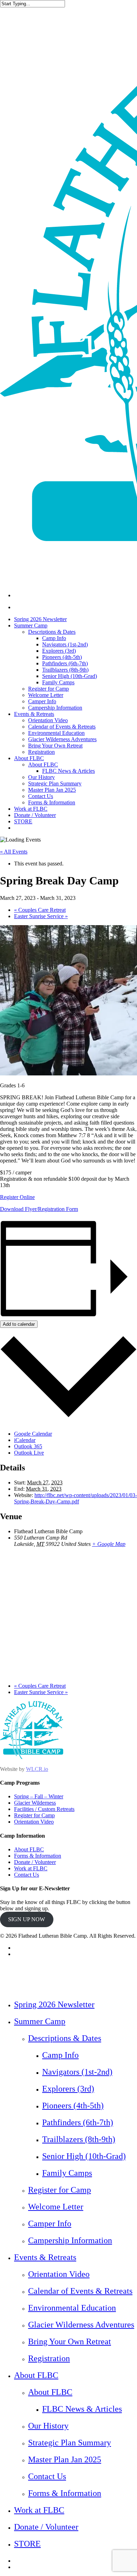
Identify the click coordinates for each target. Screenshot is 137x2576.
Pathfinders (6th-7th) (78, 2122)
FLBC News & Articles (82, 2409)
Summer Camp (40, 2021)
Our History (48, 2426)
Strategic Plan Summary (70, 2443)
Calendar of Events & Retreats (80, 2291)
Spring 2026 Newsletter (54, 2004)
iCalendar (25, 1440)
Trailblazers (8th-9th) (79, 2139)
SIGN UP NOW (27, 1919)
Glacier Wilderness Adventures (81, 2325)
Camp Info (60, 2055)
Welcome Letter (56, 2207)
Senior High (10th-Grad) (84, 2156)
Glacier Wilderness (35, 1803)
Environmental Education (72, 2308)
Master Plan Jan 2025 (65, 2459)
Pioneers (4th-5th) (73, 2106)
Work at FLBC (31, 1868)
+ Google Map (109, 1544)
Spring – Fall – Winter (39, 1796)
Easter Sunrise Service (41, 916)
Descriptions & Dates (65, 2038)
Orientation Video (34, 1822)
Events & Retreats (45, 2257)
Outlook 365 (28, 1446)
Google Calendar (33, 1434)
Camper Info (50, 2223)
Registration (49, 2358)
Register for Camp (34, 1815)
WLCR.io (37, 1769)
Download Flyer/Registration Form (39, 1209)
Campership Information (70, 2240)
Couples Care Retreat (40, 910)
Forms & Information (38, 1856)
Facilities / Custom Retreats (44, 1809)
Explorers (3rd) (68, 2089)
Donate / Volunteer (35, 1862)
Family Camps (67, 2173)
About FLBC (29, 1849)
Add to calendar (19, 1324)
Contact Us (27, 1875)
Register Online (17, 1197)
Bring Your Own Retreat (70, 2341)
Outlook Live (29, 1453)
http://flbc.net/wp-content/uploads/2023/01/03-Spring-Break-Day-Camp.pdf (76, 1498)
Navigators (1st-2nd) (77, 2072)
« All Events (14, 852)
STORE (27, 2544)
